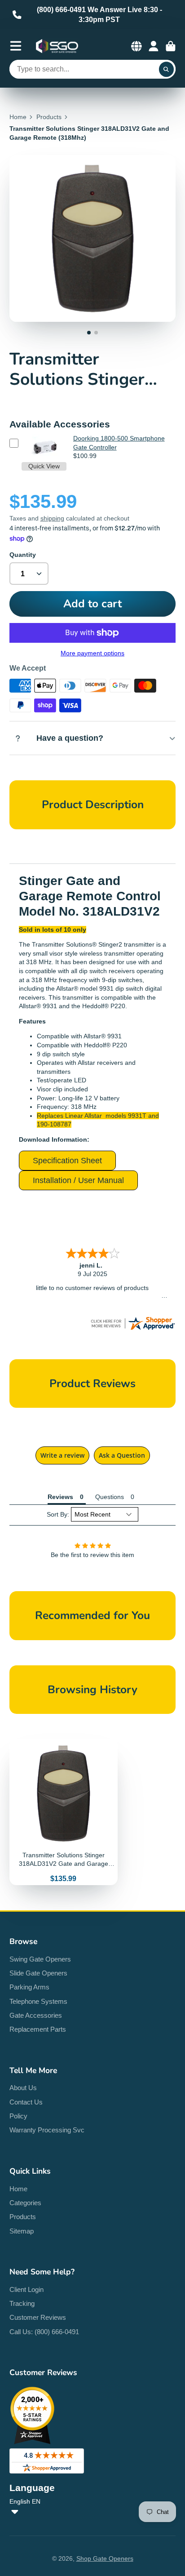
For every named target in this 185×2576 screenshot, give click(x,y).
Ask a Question (122, 1455)
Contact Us (26, 2102)
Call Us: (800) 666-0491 (44, 2332)
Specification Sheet (67, 1161)
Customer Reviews (38, 2317)
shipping (52, 518)
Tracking (22, 2303)
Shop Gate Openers (105, 2558)
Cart (171, 46)
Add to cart (92, 604)
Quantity (23, 555)
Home (18, 117)
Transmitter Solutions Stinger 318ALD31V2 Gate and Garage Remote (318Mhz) (64, 1812)
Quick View (44, 466)
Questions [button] (110, 1497)
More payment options (92, 653)
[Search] (167, 69)
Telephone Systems (38, 2001)
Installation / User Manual (78, 1180)
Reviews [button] (60, 1497)
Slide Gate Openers (38, 1973)
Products (49, 117)
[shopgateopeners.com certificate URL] (132, 1329)
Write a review (62, 1455)
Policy (18, 2116)
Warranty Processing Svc (47, 2130)
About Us (23, 2088)
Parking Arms (29, 1987)
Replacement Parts (38, 2029)
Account (154, 46)
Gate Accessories (36, 2015)
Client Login (26, 2289)
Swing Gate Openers (40, 1959)
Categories (25, 2203)
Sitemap (22, 2231)
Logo (57, 46)
